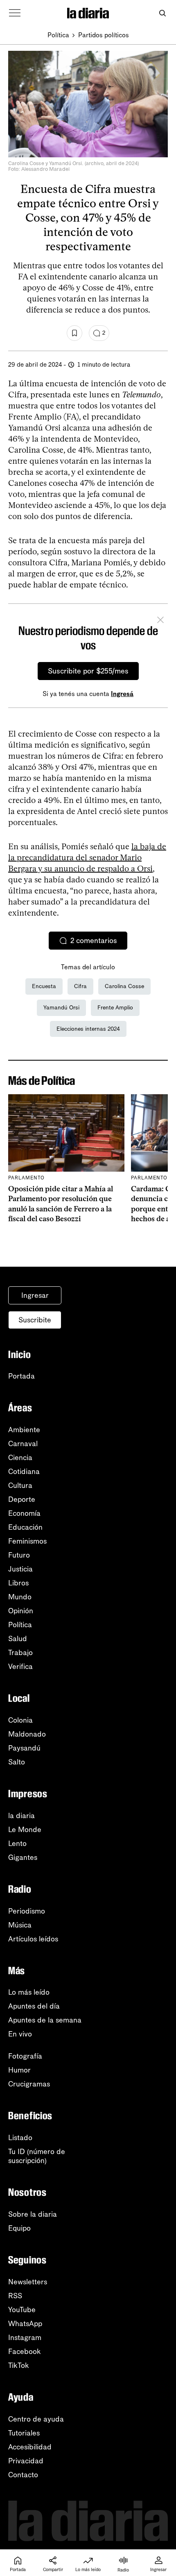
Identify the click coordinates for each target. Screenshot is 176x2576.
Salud (18, 1639)
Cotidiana (24, 1472)
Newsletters (28, 2282)
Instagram (25, 2338)
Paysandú (24, 1748)
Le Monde (25, 1830)
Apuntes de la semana (45, 2020)
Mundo (20, 1597)
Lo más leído (29, 1992)
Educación (25, 1527)
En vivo (20, 2034)
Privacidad (26, 2461)
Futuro (19, 1555)
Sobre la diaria (33, 2214)
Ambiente (24, 1430)
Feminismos (27, 1541)
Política (58, 35)
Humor (19, 2070)
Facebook (25, 2352)
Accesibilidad (30, 2447)
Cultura (20, 1485)
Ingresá (122, 694)
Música (20, 1925)
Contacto (23, 2475)
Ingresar (35, 1295)
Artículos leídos (33, 1939)
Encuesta (44, 986)
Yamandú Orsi (61, 1008)
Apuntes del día (34, 2006)
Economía (24, 1513)
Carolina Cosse (124, 986)
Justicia (20, 1569)
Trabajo (20, 1653)
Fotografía (25, 2056)
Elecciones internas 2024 (88, 1029)
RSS (15, 2296)
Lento (17, 1844)
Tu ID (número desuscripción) (37, 2156)
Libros (18, 1583)
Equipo (19, 2228)
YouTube (22, 2310)
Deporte (22, 1499)
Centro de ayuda (36, 2419)
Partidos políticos (104, 35)
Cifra (80, 986)
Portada (21, 1376)
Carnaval (23, 1444)
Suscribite (35, 1320)
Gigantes (23, 1857)
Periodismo (27, 1911)
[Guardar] (74, 333)
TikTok (19, 2365)
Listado (20, 2138)
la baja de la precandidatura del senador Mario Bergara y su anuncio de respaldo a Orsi (87, 857)
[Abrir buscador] (162, 13)
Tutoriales (24, 2433)
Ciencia (20, 1458)
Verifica (20, 1667)
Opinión (21, 1611)
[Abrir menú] (15, 13)
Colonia (20, 1720)
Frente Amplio (115, 1008)
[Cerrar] (160, 621)
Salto (17, 1762)
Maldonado (27, 1734)
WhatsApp (25, 2324)
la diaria (21, 1816)
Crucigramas (29, 2084)
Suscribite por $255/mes (88, 671)
